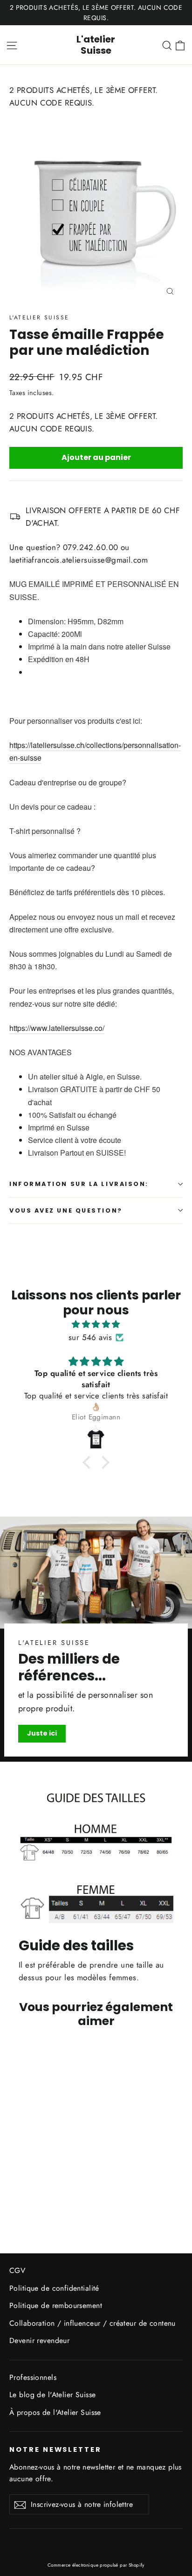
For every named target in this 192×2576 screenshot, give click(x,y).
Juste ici (42, 1733)
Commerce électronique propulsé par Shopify (96, 2565)
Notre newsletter (55, 2449)
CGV (17, 2270)
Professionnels (33, 2377)
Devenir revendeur (39, 2340)
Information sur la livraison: (79, 1184)
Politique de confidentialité (54, 2288)
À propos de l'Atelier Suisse (55, 2412)
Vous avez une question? (66, 1210)
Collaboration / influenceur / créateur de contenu (93, 2323)
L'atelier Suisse (96, 45)
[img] (96, 1324)
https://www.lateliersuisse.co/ (57, 1028)
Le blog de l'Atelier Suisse (52, 2395)
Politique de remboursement (56, 2305)
